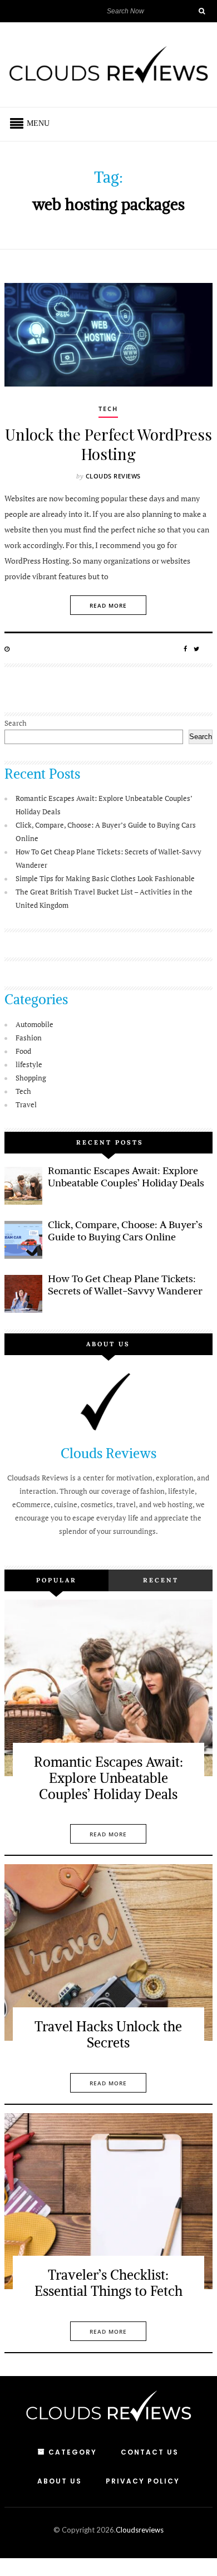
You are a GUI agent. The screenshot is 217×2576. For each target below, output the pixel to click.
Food (23, 1051)
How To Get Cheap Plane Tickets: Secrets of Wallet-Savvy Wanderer (125, 1285)
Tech (108, 409)
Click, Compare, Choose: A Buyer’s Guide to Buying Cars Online (125, 1231)
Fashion (29, 1038)
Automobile (34, 1024)
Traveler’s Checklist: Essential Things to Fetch (108, 2283)
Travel (26, 1104)
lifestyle (29, 1064)
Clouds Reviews (113, 476)
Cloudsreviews (140, 2530)
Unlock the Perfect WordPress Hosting (108, 444)
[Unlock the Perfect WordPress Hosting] (108, 335)
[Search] (201, 11)
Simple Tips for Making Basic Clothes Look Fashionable (105, 878)
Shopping (31, 1078)
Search (16, 723)
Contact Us (150, 2452)
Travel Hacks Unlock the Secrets (108, 2034)
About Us (60, 2481)
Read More (108, 605)
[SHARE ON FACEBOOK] (186, 649)
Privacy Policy (143, 2481)
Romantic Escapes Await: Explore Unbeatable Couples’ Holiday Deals (126, 1177)
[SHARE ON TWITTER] (197, 649)
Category (73, 2452)
